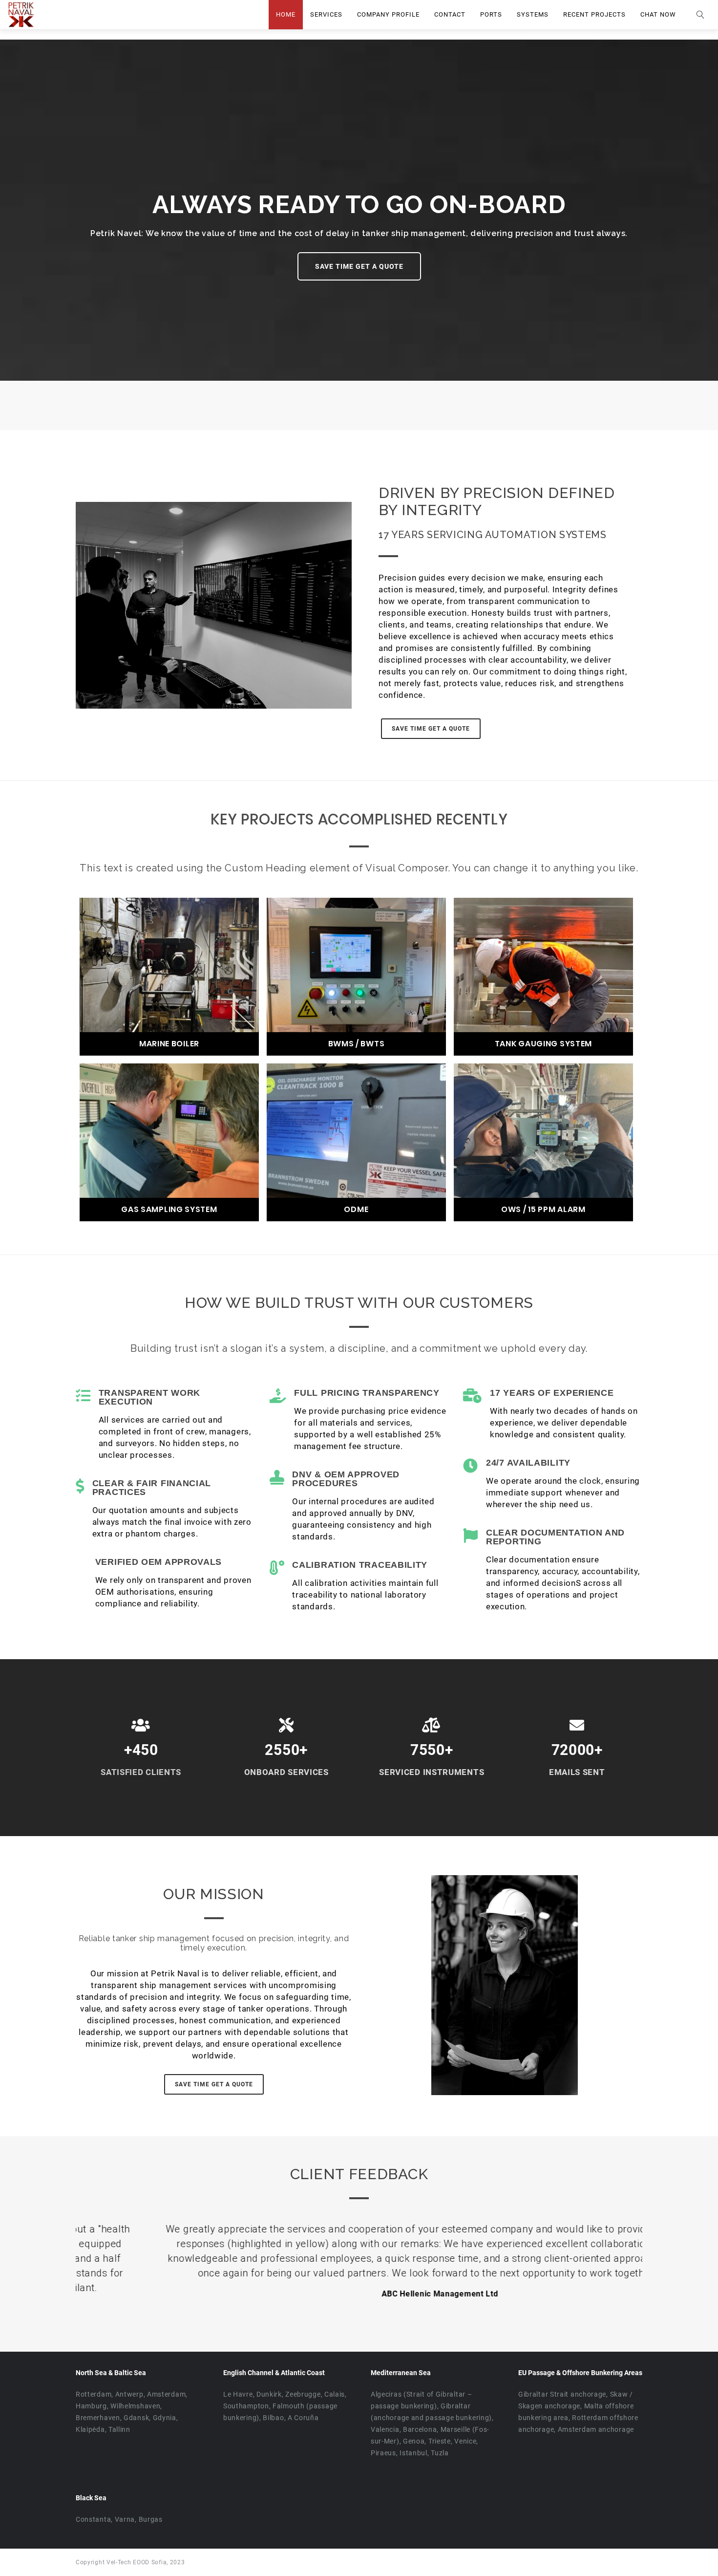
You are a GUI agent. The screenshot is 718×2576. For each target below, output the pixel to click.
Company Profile (388, 14)
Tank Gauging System (543, 1044)
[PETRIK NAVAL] (21, 15)
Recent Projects (594, 14)
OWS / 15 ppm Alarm (543, 1210)
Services (326, 14)
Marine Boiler (169, 1044)
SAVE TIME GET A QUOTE (359, 266)
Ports (491, 14)
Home (286, 14)
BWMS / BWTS (357, 1044)
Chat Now (658, 14)
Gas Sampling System (169, 1210)
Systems (533, 14)
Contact (450, 14)
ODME (356, 1210)
